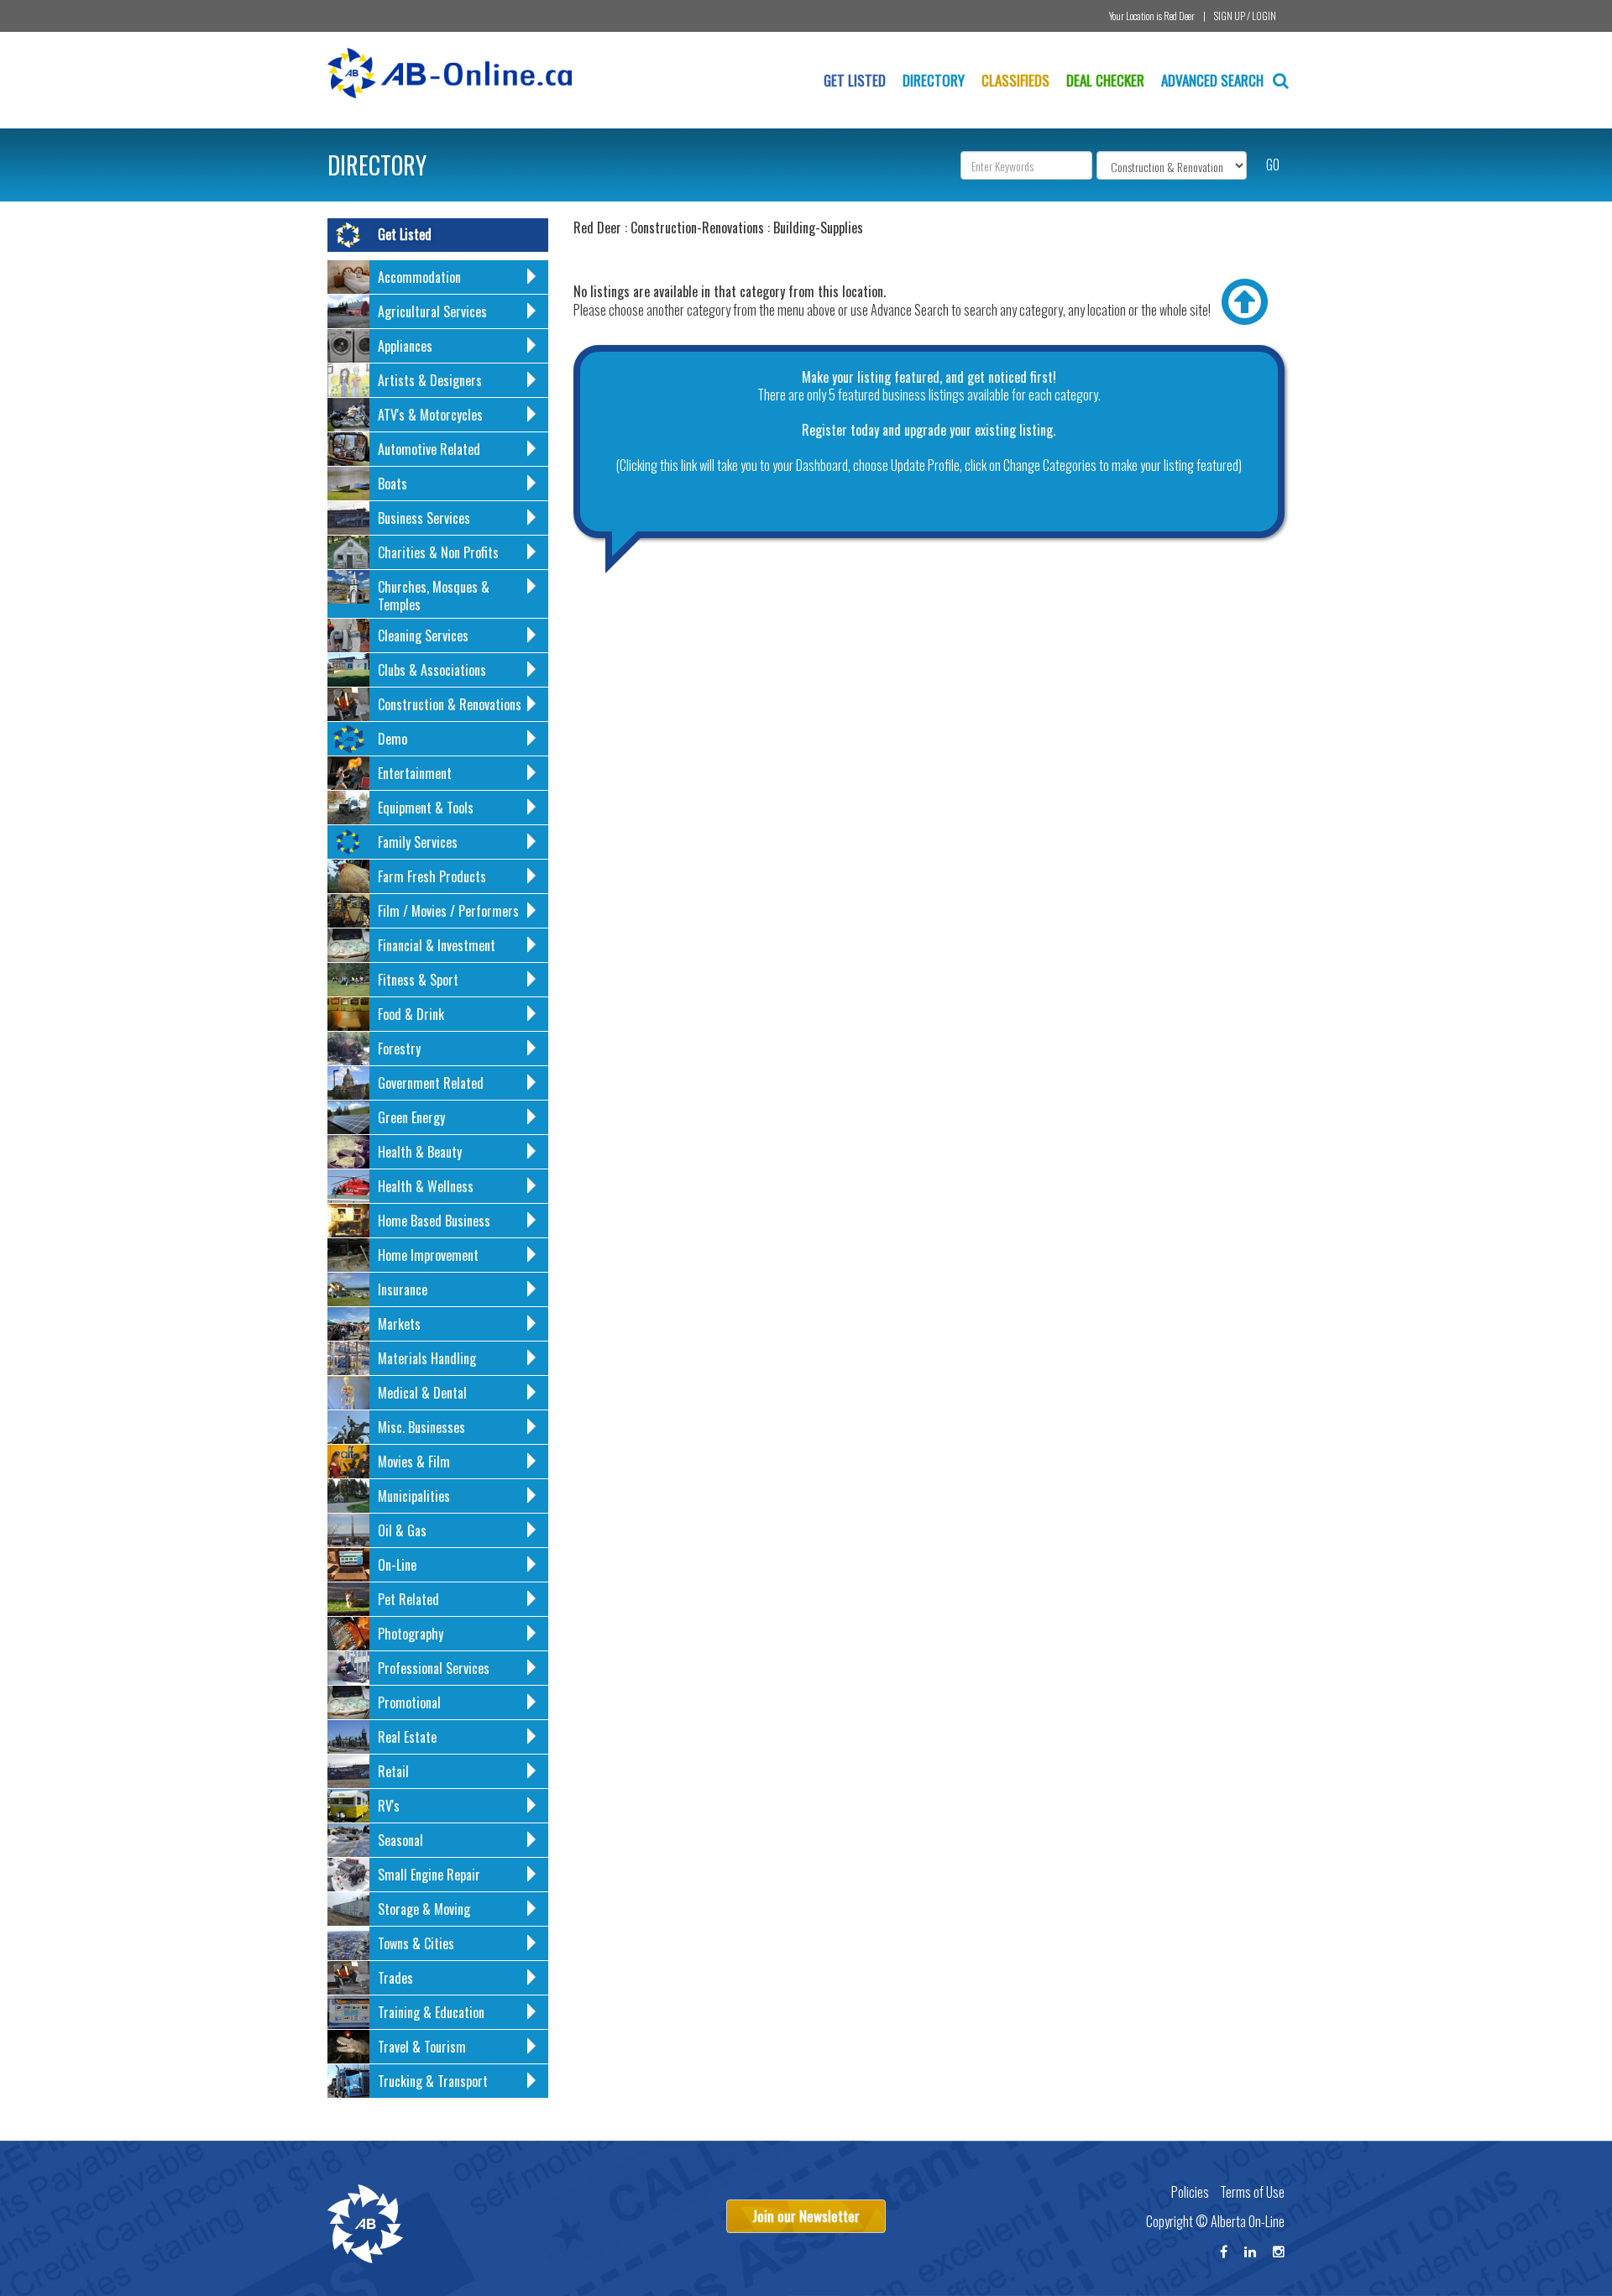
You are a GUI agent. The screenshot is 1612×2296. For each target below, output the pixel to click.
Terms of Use (1252, 2192)
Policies (1190, 2192)
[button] (438, 280)
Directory (934, 80)
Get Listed (855, 80)
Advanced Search (1214, 80)
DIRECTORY (377, 165)
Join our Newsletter (806, 2216)
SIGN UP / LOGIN (1245, 16)
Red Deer (1179, 16)
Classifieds (1015, 80)
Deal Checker (1105, 80)
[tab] (438, 277)
